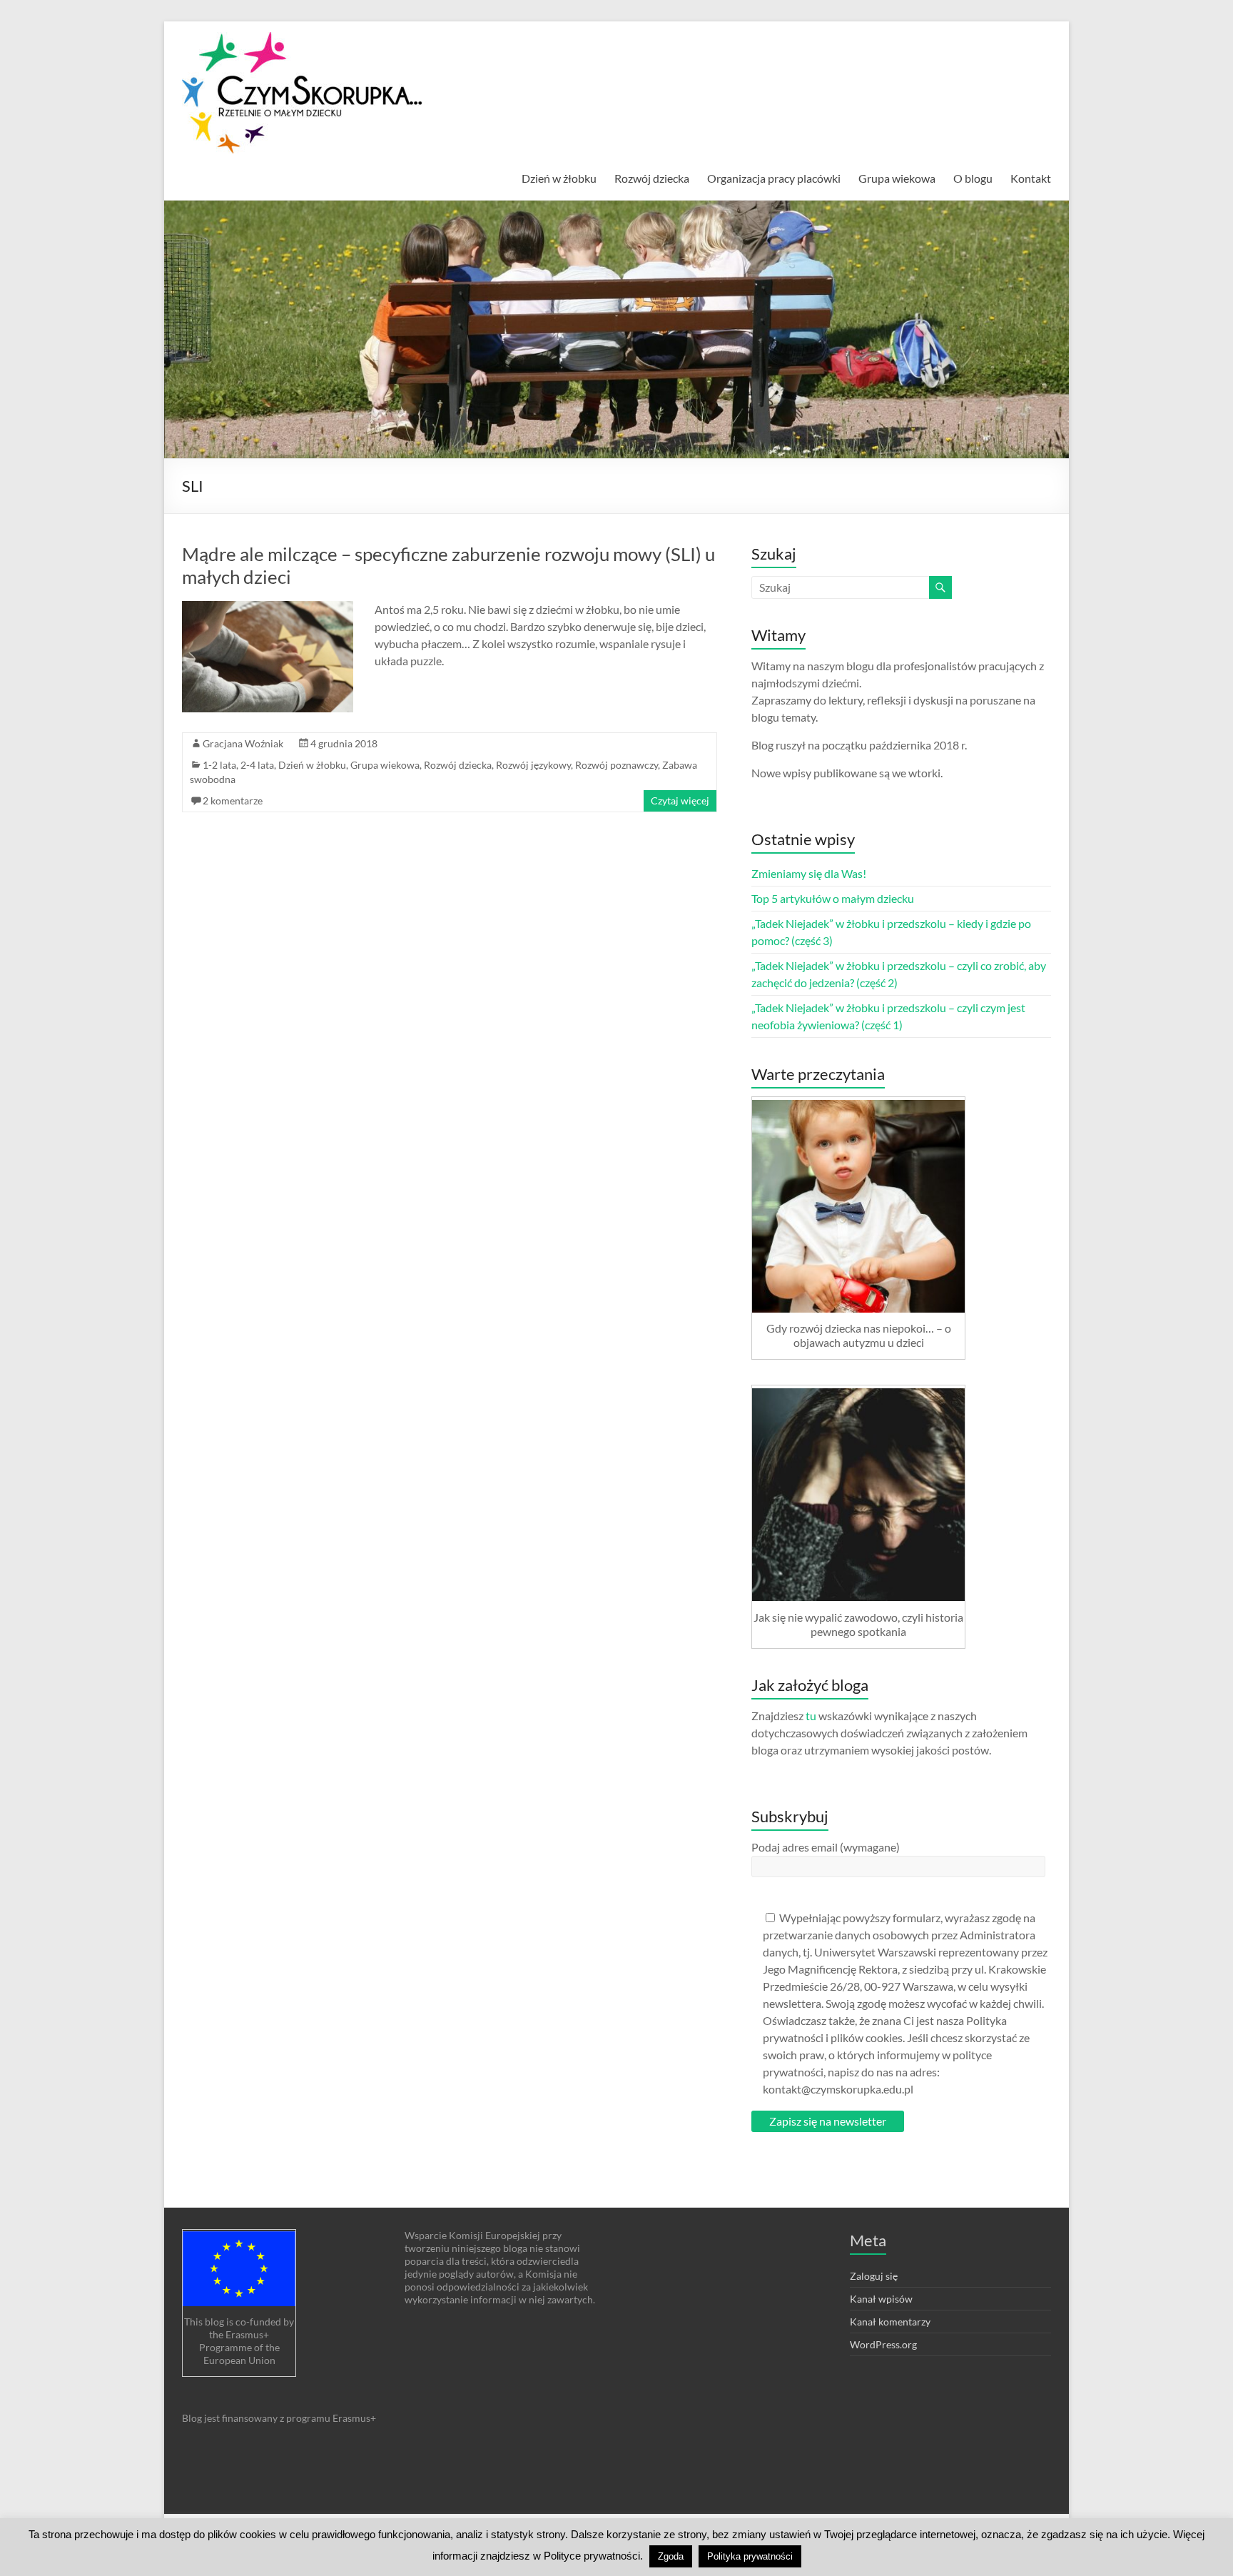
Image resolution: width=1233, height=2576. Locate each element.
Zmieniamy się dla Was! (809, 873)
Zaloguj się (874, 2276)
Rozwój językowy (533, 765)
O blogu (973, 178)
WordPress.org (883, 2344)
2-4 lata (257, 765)
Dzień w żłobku (559, 178)
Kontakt (1031, 178)
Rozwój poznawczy (616, 765)
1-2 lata (219, 765)
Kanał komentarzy (890, 2322)
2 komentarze (233, 800)
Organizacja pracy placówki (774, 178)
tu (811, 1716)
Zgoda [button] (671, 2556)
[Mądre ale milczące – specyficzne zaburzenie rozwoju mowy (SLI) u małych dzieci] (268, 608)
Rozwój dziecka (652, 178)
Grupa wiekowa (897, 178)
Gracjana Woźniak (243, 743)
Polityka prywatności (750, 2556)
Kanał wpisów (881, 2299)
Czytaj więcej (680, 800)
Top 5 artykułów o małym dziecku (833, 898)
